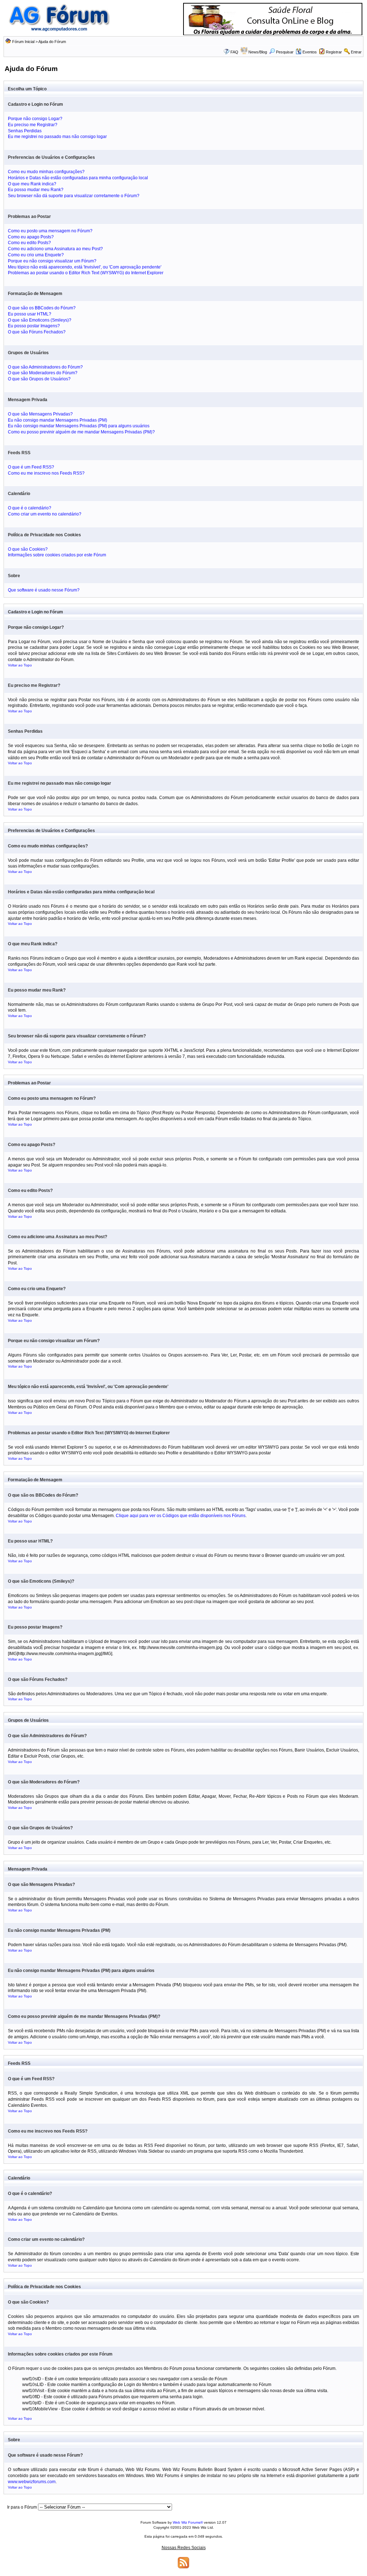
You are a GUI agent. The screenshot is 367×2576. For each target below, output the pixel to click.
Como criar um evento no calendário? (45, 514)
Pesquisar (285, 52)
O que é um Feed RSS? (31, 467)
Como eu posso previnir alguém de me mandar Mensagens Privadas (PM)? (81, 432)
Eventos (310, 52)
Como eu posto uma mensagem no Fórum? (50, 231)
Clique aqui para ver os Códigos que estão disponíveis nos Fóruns (181, 1516)
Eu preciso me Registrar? (33, 125)
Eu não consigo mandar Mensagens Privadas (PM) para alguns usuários (79, 426)
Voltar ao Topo (20, 665)
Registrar (334, 52)
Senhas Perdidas (25, 131)
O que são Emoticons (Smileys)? (40, 320)
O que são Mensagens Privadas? (40, 414)
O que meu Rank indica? (32, 184)
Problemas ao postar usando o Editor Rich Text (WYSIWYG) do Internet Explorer (86, 273)
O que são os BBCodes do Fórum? (42, 308)
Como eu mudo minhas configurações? (46, 172)
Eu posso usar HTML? (30, 314)
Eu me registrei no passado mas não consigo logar (57, 137)
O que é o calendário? (30, 508)
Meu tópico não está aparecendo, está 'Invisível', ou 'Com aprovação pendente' (85, 267)
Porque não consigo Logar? (35, 119)
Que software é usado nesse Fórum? (44, 590)
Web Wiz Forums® (188, 2522)
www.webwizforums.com (32, 2482)
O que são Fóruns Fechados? (37, 332)
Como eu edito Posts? (29, 243)
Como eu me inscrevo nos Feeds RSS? (46, 473)
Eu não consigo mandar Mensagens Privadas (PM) (58, 420)
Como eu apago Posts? (31, 237)
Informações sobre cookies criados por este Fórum (57, 555)
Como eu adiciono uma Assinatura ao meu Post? (55, 249)
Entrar (356, 52)
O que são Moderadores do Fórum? (43, 373)
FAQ (234, 52)
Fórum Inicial (23, 42)
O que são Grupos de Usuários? (39, 379)
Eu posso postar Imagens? (34, 326)
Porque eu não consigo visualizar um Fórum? (52, 261)
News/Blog (258, 52)
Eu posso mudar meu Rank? (36, 190)
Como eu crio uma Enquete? (36, 255)
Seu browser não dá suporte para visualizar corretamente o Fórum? (74, 196)
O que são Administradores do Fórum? (45, 367)
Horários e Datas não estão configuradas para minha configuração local (78, 178)
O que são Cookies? (28, 549)
